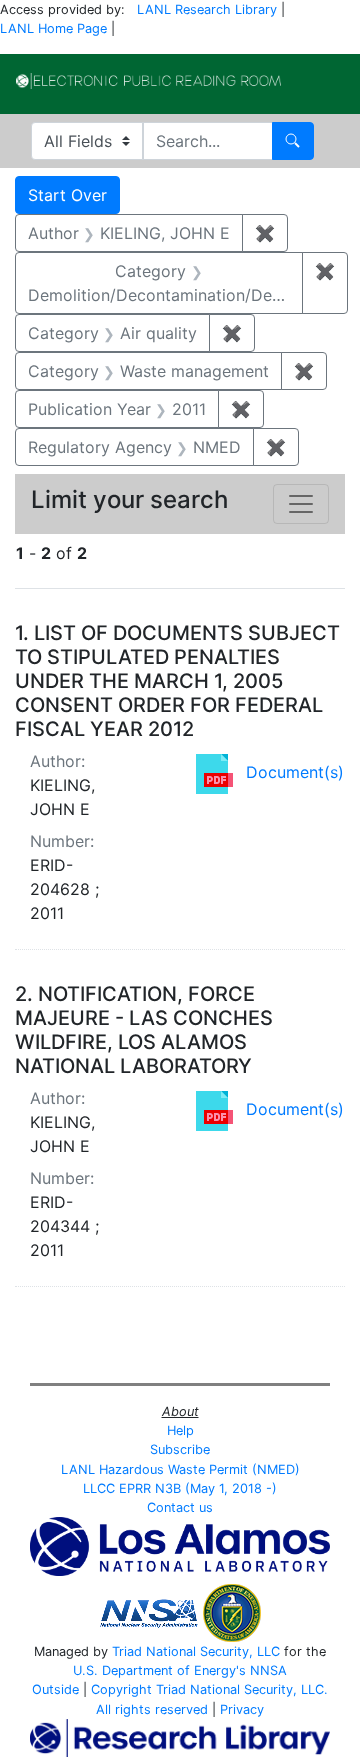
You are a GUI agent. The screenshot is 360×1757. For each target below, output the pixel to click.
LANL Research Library (207, 9)
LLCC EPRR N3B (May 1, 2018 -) (180, 1488)
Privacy (242, 1709)
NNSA (268, 1670)
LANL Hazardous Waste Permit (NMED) (180, 1469)
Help (180, 1430)
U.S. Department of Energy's (159, 1670)
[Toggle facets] (301, 504)
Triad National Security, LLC (196, 1651)
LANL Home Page (53, 28)
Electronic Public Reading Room (148, 81)
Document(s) (295, 772)
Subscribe (180, 1449)
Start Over (67, 195)
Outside (55, 1689)
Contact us (180, 1507)
